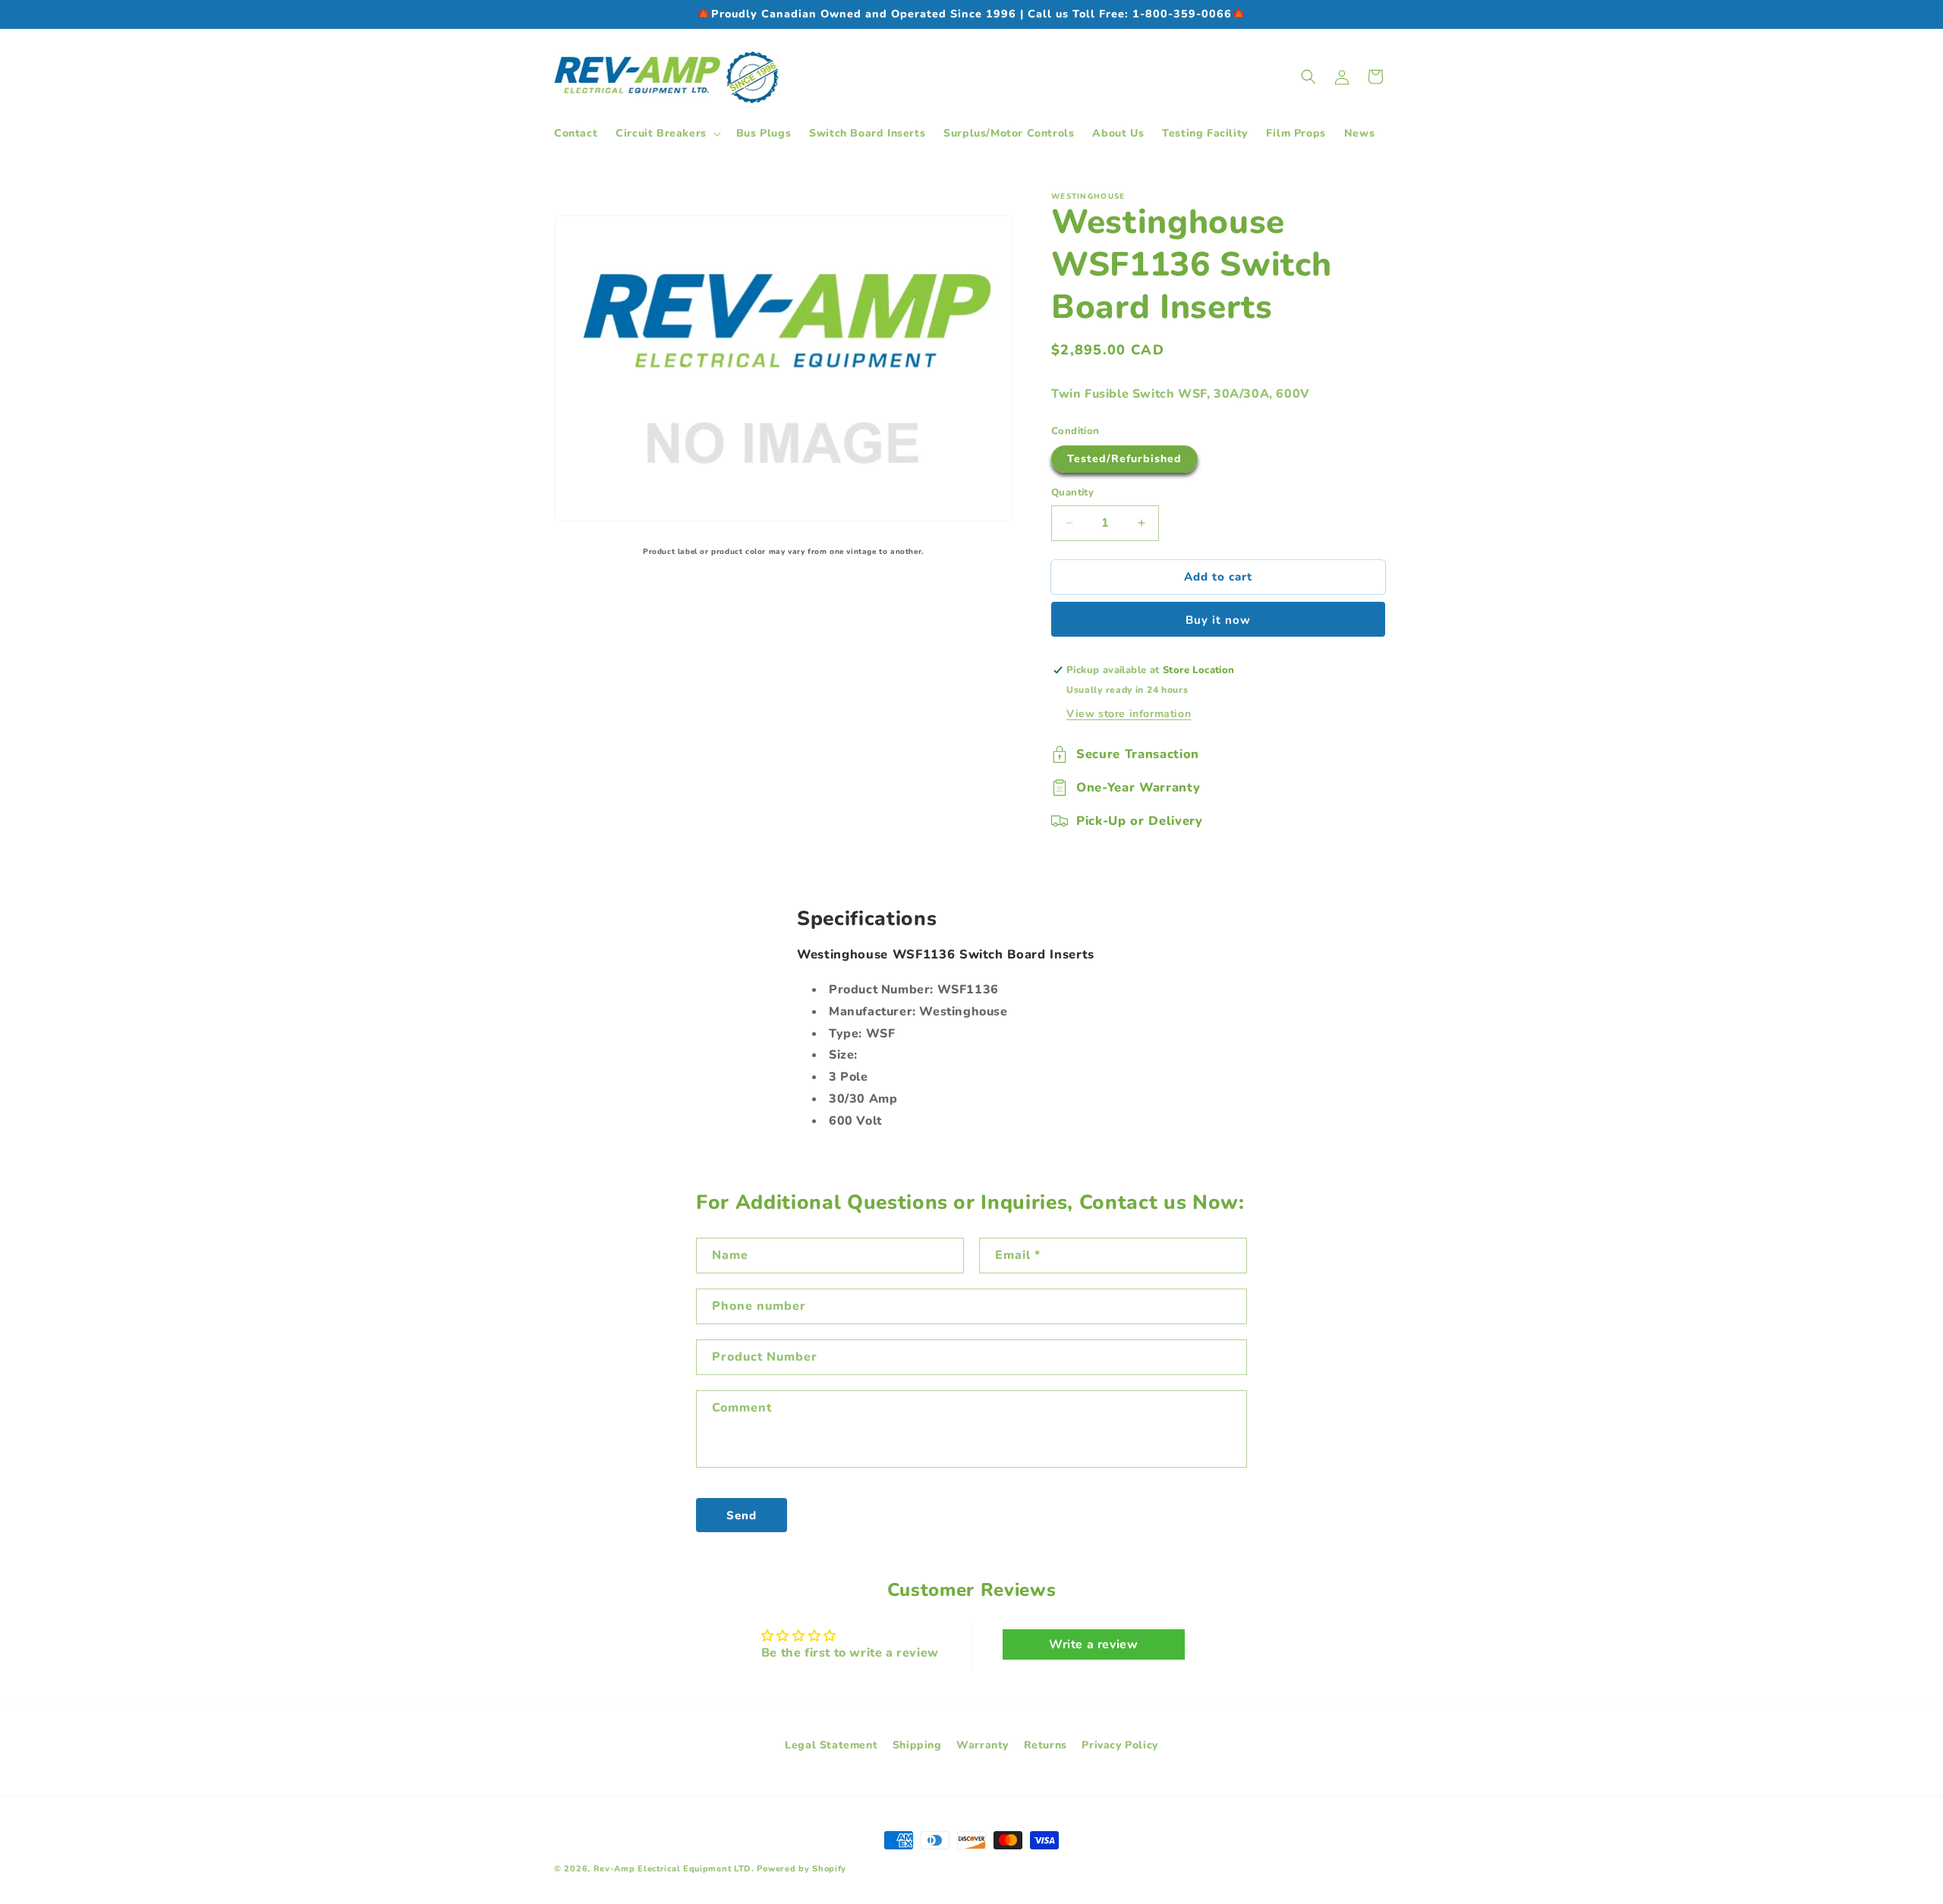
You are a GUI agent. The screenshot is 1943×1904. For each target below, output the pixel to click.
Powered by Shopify (801, 1869)
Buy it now (1218, 620)
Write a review (1093, 1644)
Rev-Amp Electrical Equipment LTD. (674, 1869)
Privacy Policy (1120, 1745)
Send (742, 1515)
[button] (667, 134)
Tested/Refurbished (1124, 459)
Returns (1046, 1745)
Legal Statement (831, 1745)
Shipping (917, 1745)
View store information (1129, 714)
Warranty (983, 1745)
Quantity (1072, 493)
